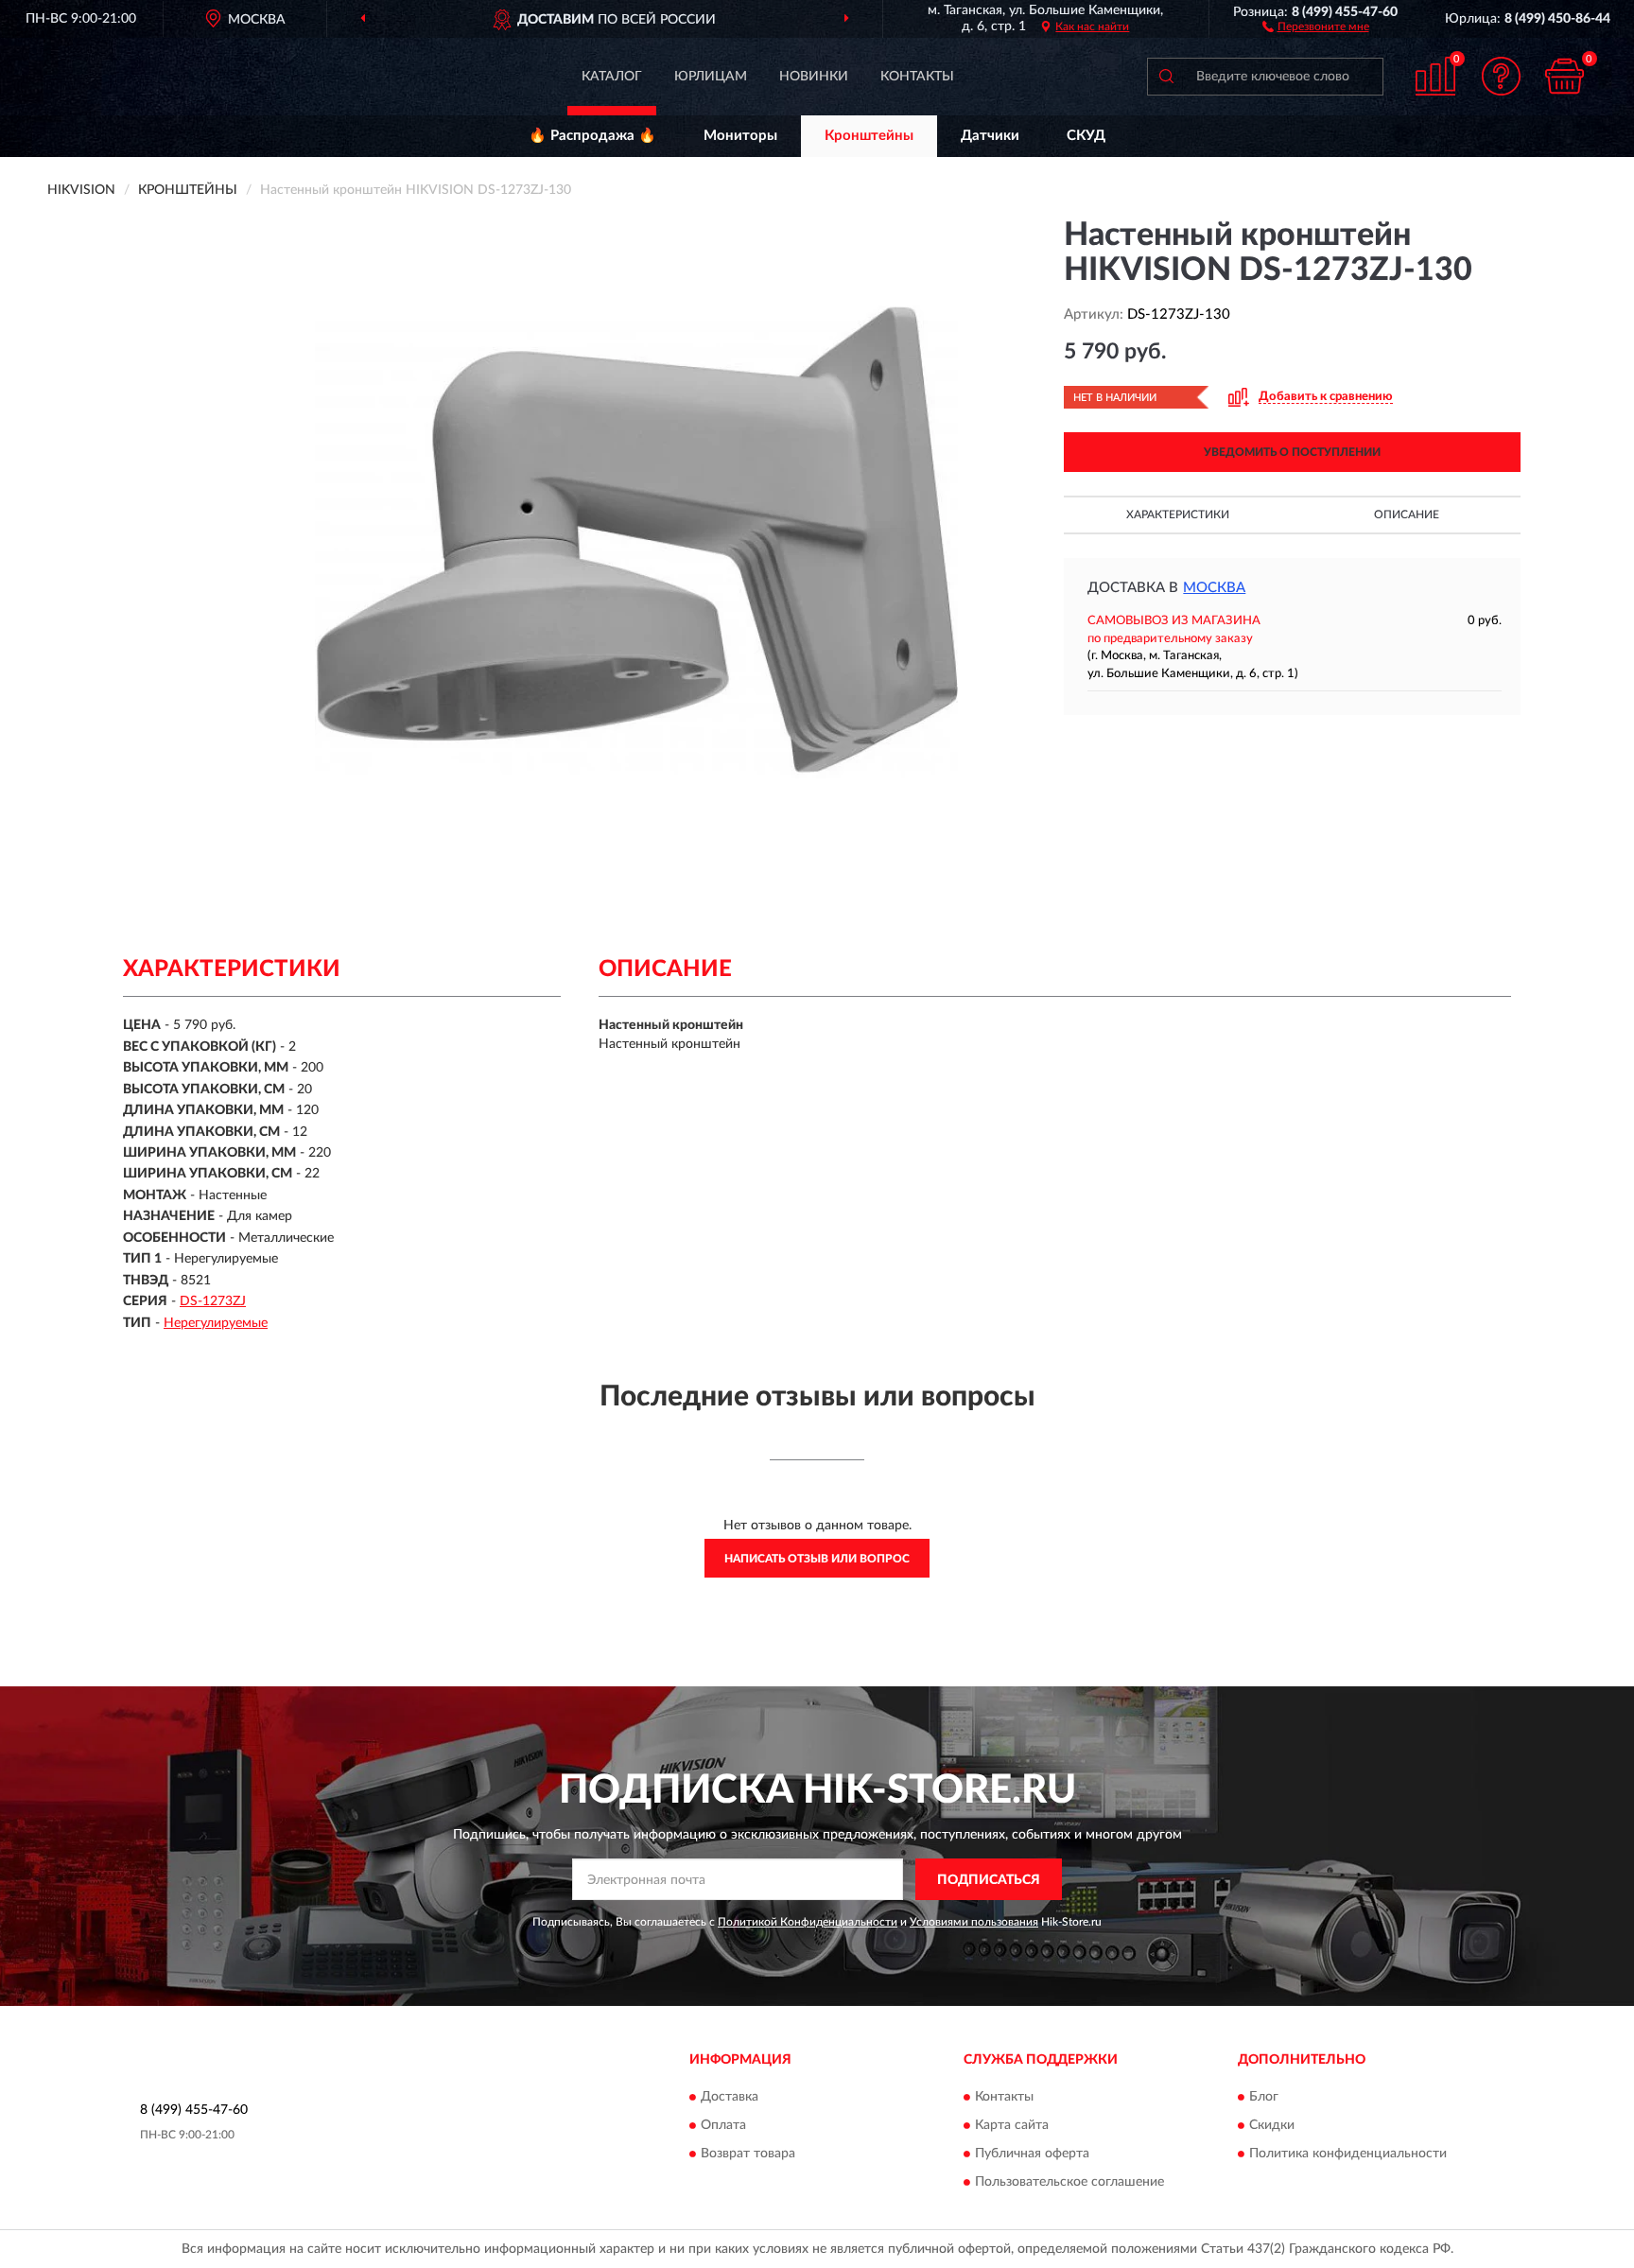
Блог (1264, 2097)
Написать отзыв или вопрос (817, 1559)
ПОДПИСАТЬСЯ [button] (989, 1880)
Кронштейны (869, 136)
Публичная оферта (1032, 2154)
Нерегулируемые (216, 1323)
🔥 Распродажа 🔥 (592, 136)
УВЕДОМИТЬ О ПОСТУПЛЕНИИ (1292, 452)
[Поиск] (1166, 77)
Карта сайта (1012, 2125)
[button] (1316, 26)
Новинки (814, 77)
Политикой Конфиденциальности (808, 1922)
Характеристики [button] (1178, 515)
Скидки (1272, 2125)
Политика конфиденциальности (1348, 2154)
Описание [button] (1407, 515)
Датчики (990, 136)
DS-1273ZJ (213, 1301)
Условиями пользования (974, 1922)
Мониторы (740, 136)
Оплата (723, 2125)
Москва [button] (1214, 588)
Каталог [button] (612, 77)
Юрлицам (711, 77)
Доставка (730, 2097)
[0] (1565, 76)
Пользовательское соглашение (1069, 2182)
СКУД (1086, 136)
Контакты (917, 77)
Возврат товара (748, 2154)
